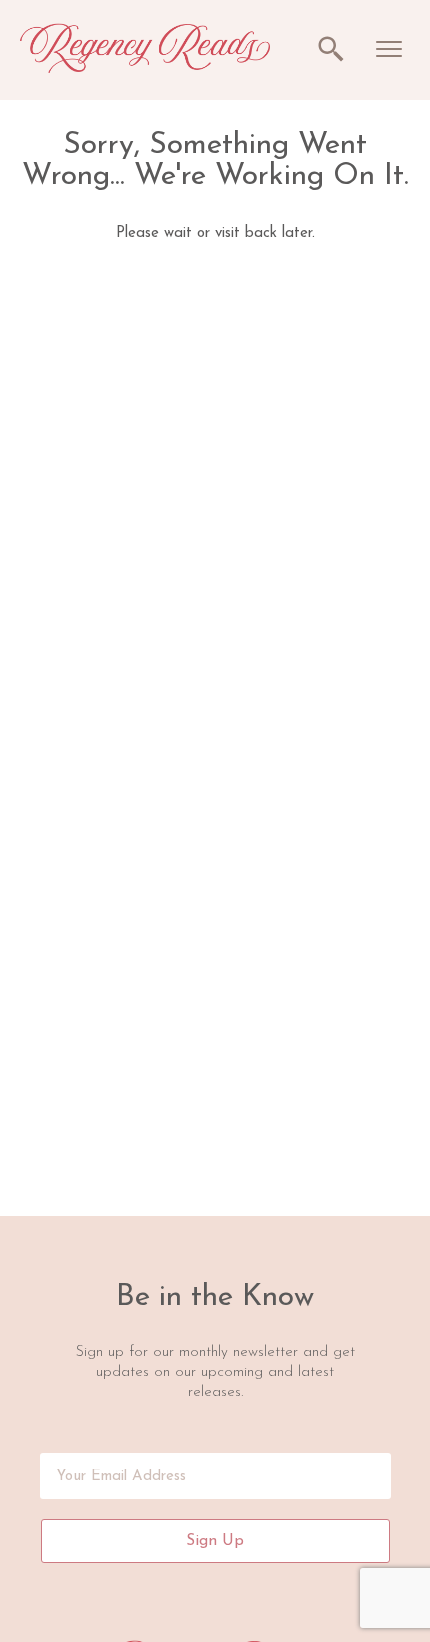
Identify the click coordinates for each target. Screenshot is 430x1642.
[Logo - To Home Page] (145, 67)
